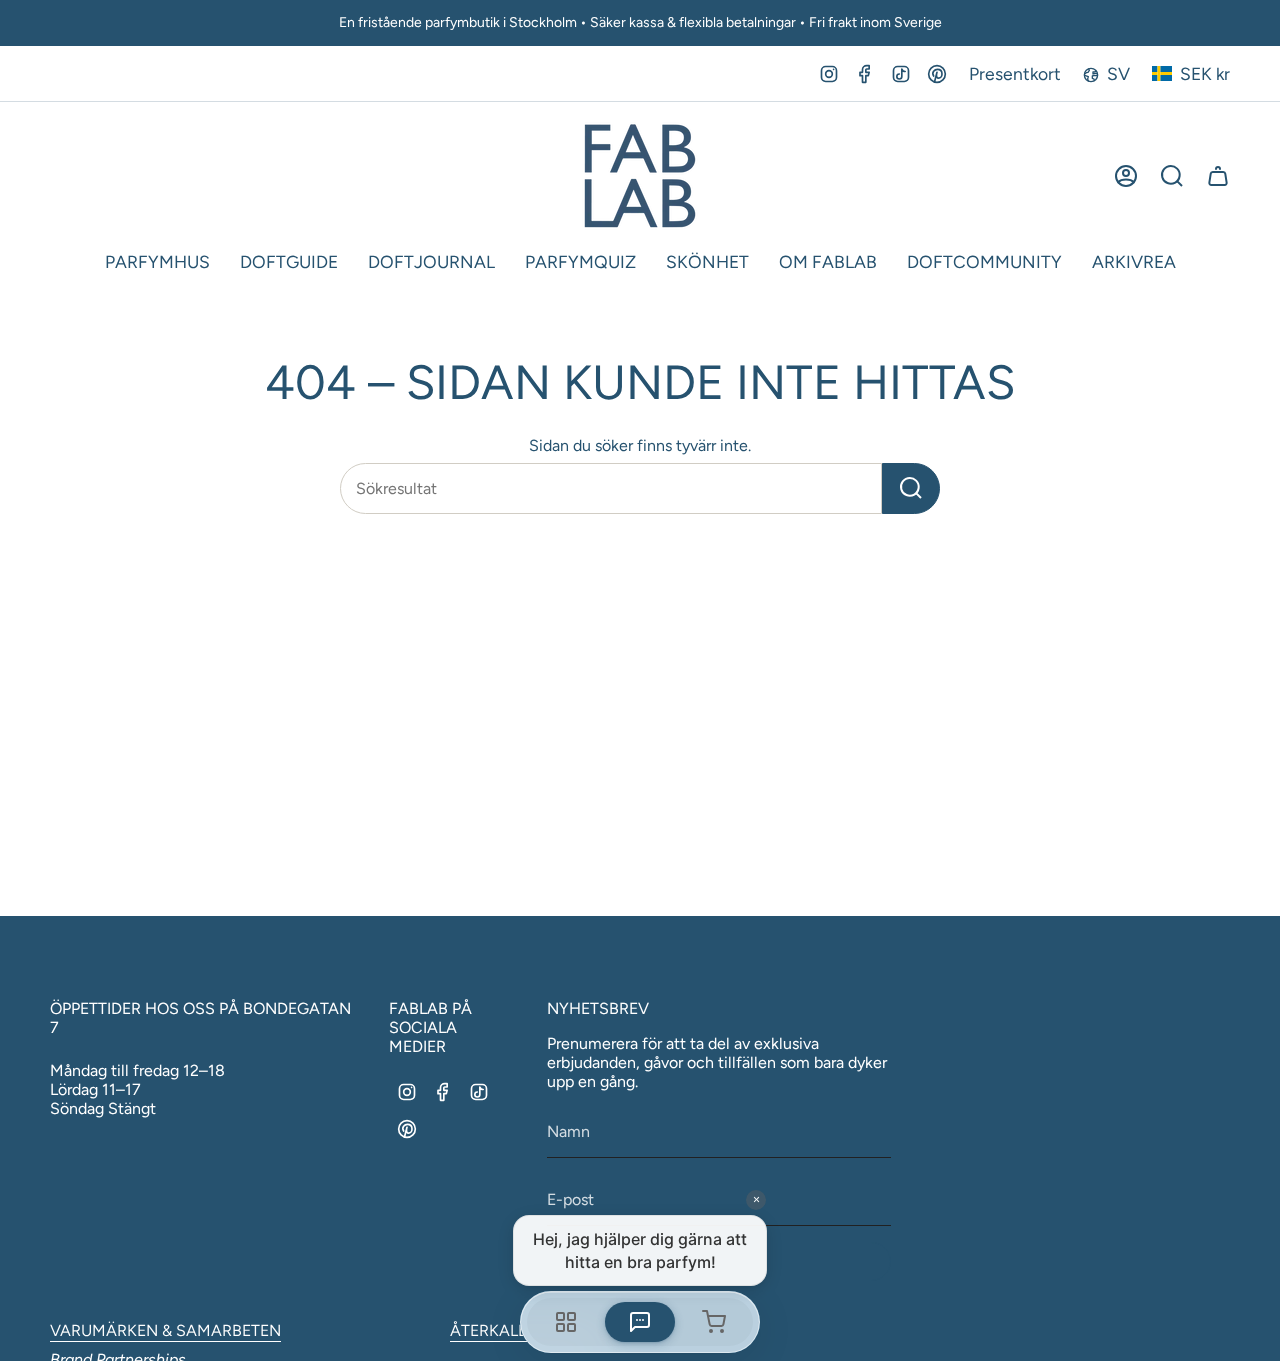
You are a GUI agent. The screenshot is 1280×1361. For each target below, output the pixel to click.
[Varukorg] (1218, 176)
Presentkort (1015, 73)
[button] (157, 262)
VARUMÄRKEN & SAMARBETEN (165, 1330)
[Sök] (911, 488)
